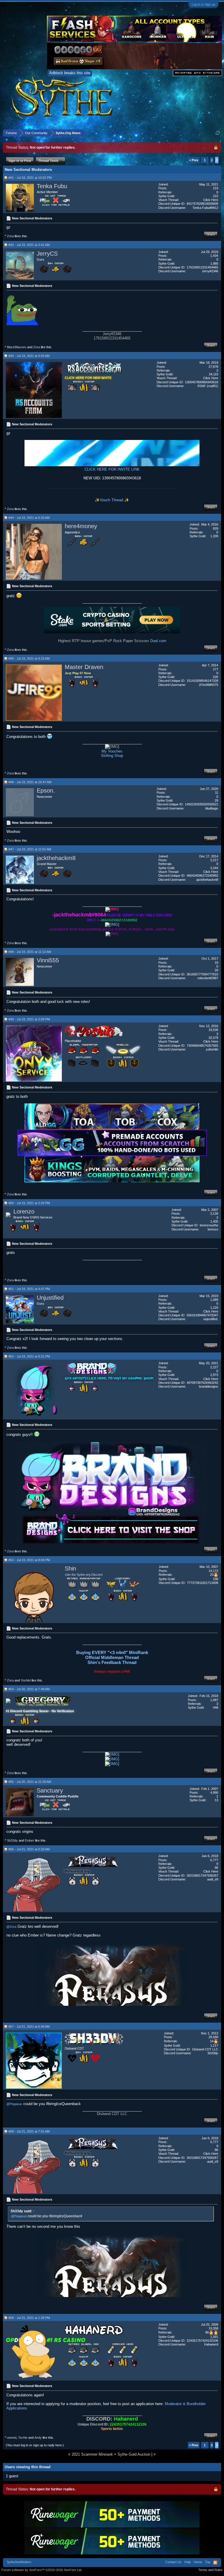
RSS (215, 2563)
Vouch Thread (112, 500)
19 (216, 963)
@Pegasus (14, 2104)
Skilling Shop (112, 756)
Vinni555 (48, 960)
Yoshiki (26, 1680)
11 (217, 793)
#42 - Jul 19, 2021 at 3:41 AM (29, 245)
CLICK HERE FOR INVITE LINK (112, 469)
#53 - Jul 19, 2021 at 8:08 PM (29, 1560)
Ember (29, 1840)
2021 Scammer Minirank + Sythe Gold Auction (111, 2454)
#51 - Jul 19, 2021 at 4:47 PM (29, 1289)
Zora (10, 236)
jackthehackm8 (56, 858)
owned (12, 2438)
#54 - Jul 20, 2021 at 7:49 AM (29, 1689)
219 (216, 188)
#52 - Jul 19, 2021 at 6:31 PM (29, 1356)
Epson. (46, 791)
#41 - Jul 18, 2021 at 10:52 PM (30, 178)
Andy (38, 2438)
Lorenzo (24, 1211)
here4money (81, 526)
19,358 (213, 2328)
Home (198, 2562)
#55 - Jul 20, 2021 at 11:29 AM (30, 1782)
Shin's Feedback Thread (112, 1662)
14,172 (213, 1571)
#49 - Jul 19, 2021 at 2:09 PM (29, 1019)
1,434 (214, 256)
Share (211, 234)
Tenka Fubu (52, 186)
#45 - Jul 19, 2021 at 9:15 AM (29, 658)
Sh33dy (12, 1840)
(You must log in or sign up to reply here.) (35, 2445)
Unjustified (50, 1298)
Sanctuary (50, 1790)
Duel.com (158, 641)
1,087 (214, 1700)
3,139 (214, 1214)
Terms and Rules (210, 2570)
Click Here (211, 200)
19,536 (213, 1030)
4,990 (214, 1793)
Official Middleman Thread (112, 1657)
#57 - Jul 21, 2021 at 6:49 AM (29, 2027)
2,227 (214, 1367)
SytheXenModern (19, 2562)
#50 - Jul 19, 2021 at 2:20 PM (29, 1203)
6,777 (214, 1860)
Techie (23, 2438)
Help (188, 2562)
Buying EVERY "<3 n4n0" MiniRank (112, 1652)
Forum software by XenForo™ (42, 2570)
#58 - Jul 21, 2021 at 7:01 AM (29, 2131)
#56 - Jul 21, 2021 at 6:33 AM (29, 1849)
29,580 (213, 2037)
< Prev (194, 160)
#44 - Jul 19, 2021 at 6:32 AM (29, 518)
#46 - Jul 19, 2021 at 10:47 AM (30, 782)
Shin (70, 1568)
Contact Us (173, 2562)
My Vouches (112, 751)
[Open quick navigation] (218, 133)
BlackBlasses (17, 347)
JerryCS (47, 254)
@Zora (11, 1927)
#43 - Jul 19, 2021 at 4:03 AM (29, 356)
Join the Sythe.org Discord (84, 1575)
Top (208, 2562)
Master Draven (84, 667)
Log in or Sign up (203, 4)
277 (216, 669)
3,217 (214, 860)
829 (216, 528)
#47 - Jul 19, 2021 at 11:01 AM (30, 849)
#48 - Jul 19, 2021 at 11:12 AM (30, 952)
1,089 (214, 1300)
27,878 (213, 367)
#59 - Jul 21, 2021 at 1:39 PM (29, 2318)
